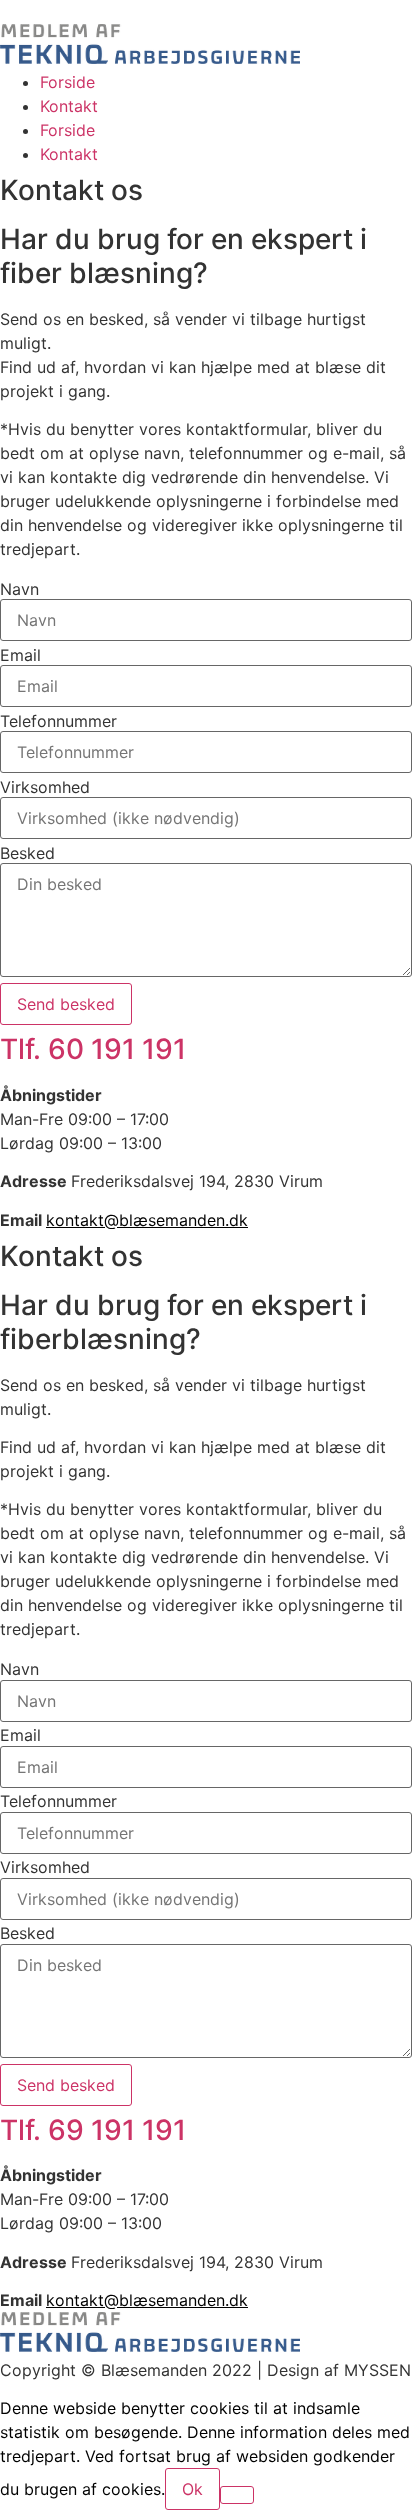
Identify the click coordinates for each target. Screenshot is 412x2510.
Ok (192, 2489)
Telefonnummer (58, 721)
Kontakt (69, 106)
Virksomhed (45, 787)
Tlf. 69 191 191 (93, 2130)
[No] (237, 2495)
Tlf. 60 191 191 (93, 1049)
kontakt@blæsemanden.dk (147, 1220)
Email (20, 655)
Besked (27, 853)
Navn (19, 589)
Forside (67, 82)
